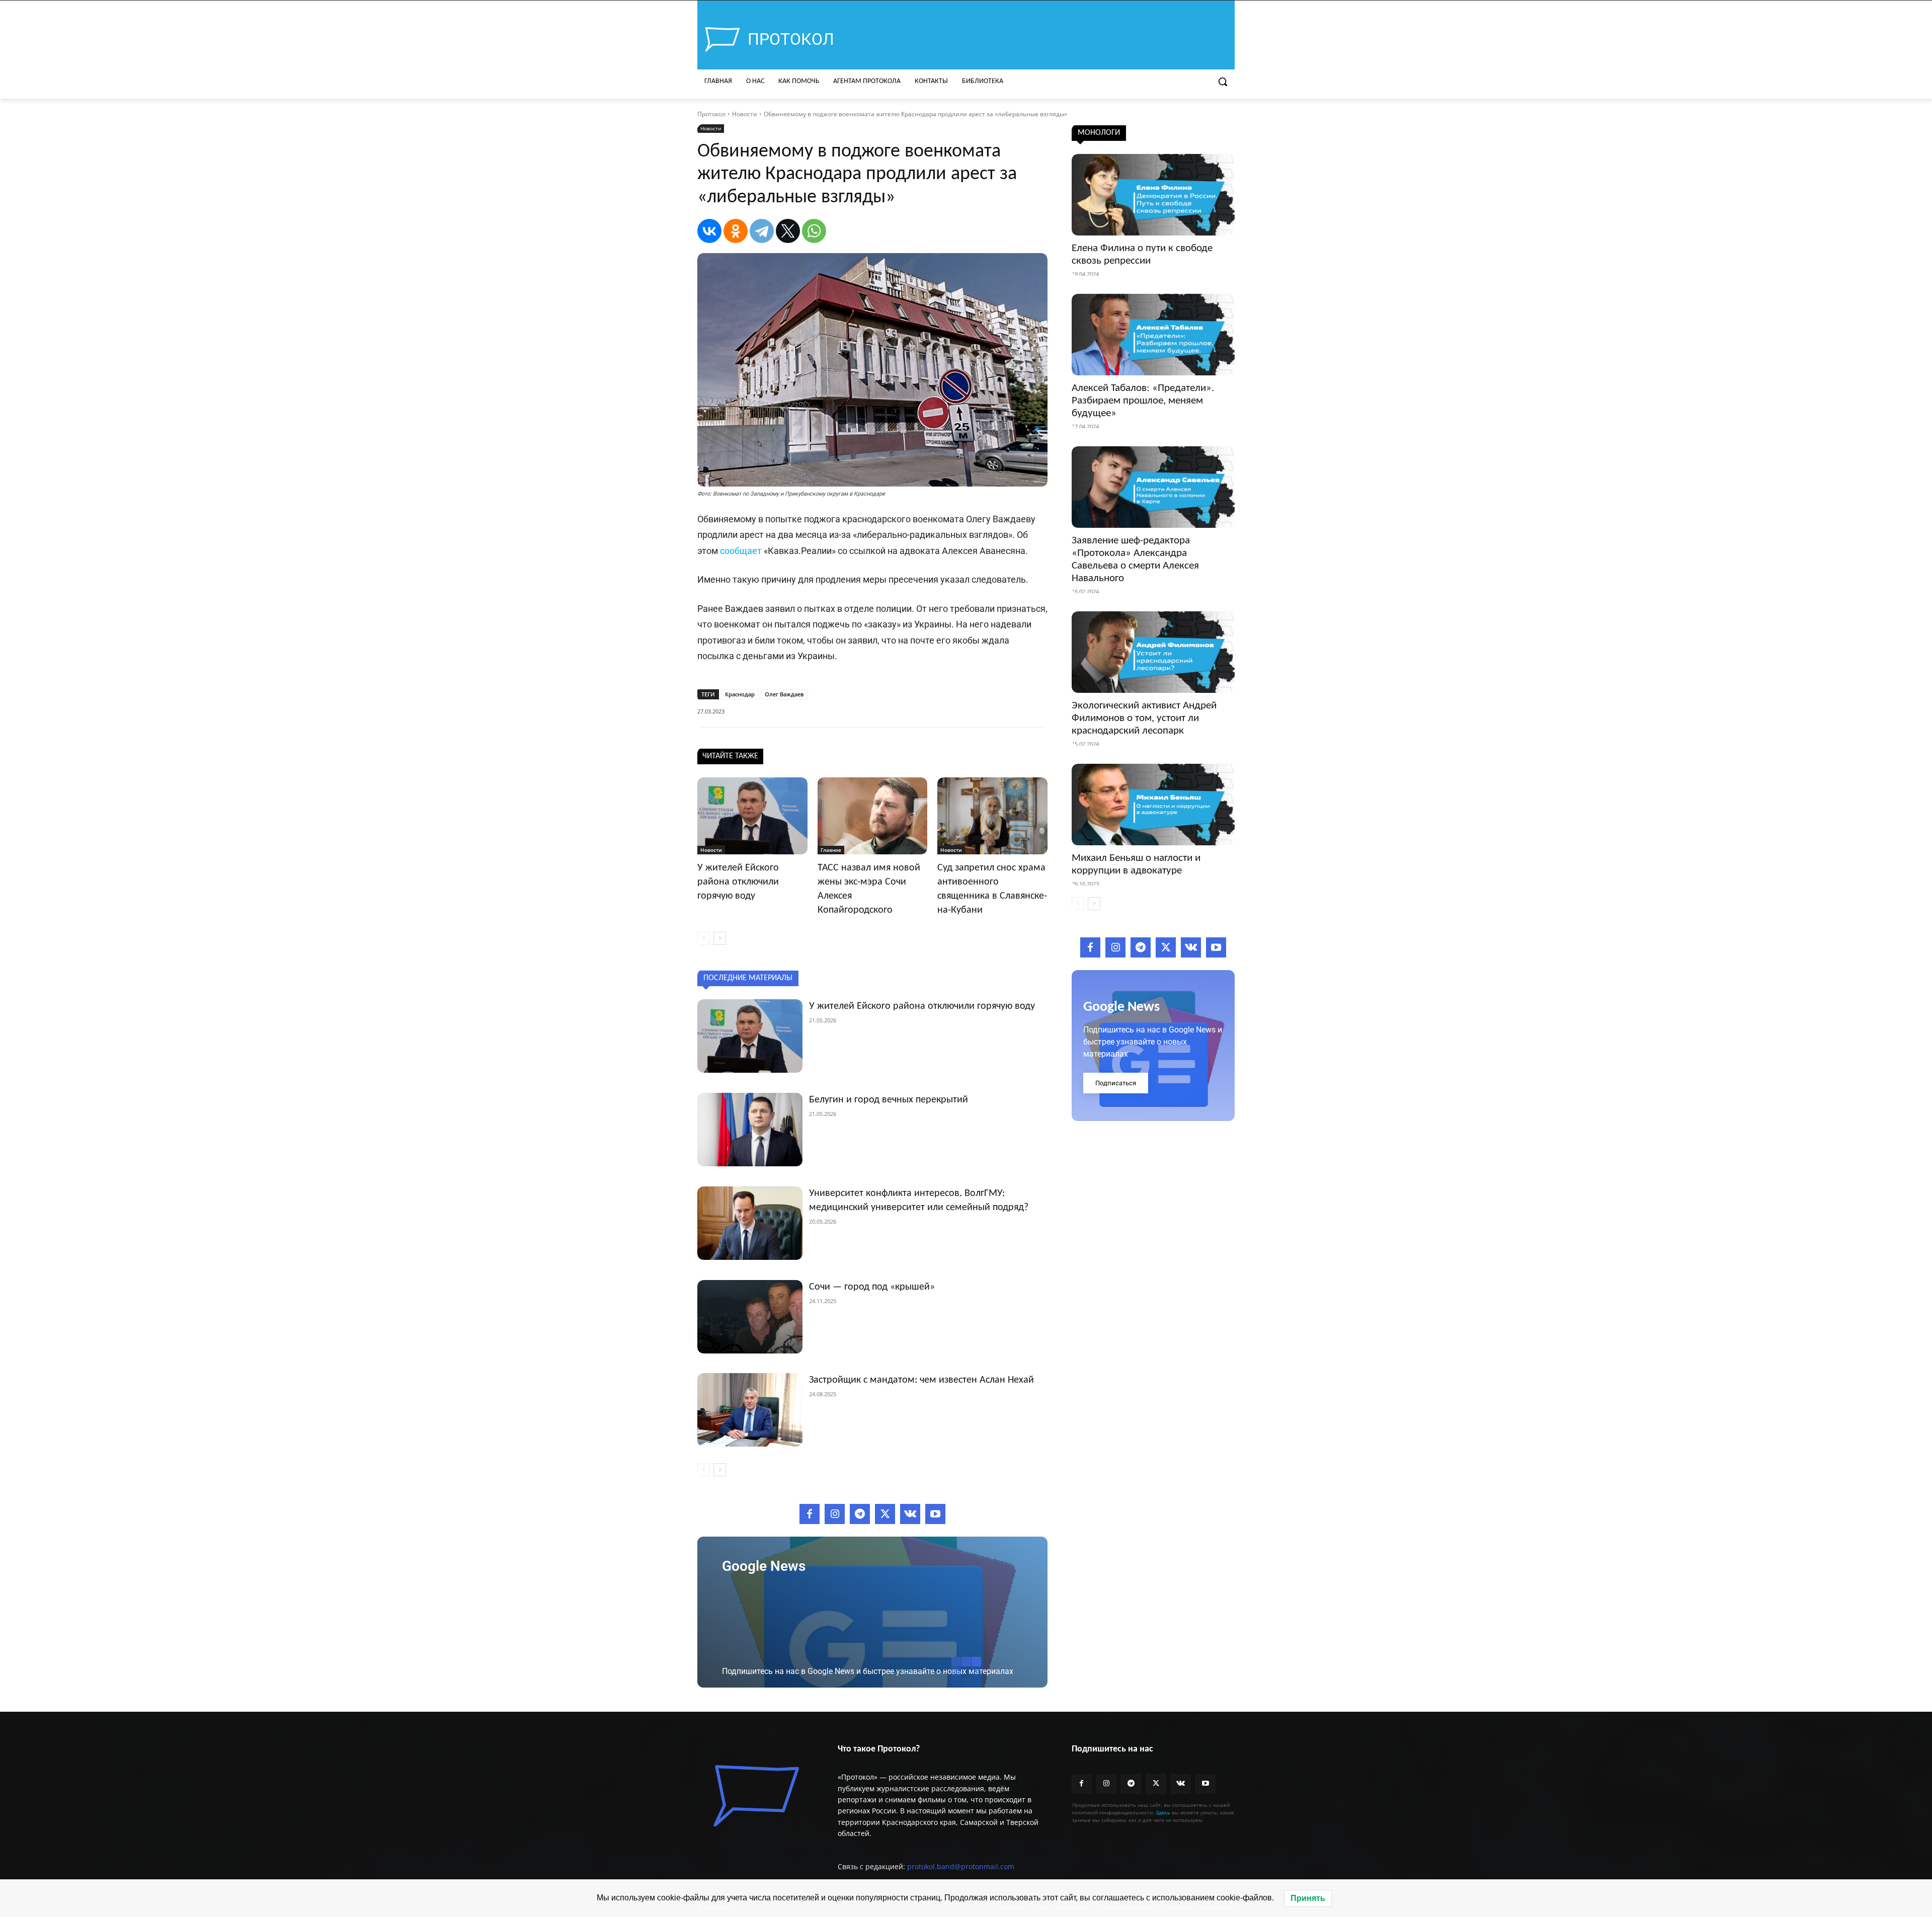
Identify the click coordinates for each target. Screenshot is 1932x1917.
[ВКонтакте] (709, 231)
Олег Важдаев (784, 694)
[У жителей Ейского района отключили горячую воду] (752, 816)
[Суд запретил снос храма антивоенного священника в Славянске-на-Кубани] (992, 816)
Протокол (711, 114)
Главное (831, 850)
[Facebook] (810, 1514)
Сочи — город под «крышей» (872, 1287)
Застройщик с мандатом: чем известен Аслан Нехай (921, 1380)
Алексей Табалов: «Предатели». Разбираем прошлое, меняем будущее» (1143, 401)
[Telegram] (762, 231)
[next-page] (720, 938)
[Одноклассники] (736, 231)
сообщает (741, 551)
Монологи (1099, 133)
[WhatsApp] (814, 231)
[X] (788, 231)
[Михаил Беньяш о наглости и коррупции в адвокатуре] (1153, 805)
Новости (745, 114)
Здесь (1163, 1812)
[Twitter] (885, 1514)
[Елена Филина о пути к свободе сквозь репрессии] (1153, 195)
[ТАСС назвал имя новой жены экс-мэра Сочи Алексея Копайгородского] (873, 816)
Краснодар (740, 694)
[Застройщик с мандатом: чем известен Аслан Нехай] (750, 1410)
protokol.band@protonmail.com (961, 1866)
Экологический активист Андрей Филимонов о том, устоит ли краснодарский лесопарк (1144, 718)
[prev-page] (704, 938)
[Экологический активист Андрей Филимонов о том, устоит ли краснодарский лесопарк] (1153, 652)
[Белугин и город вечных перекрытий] (750, 1130)
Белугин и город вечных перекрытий (889, 1100)
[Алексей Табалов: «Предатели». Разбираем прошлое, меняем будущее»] (1153, 335)
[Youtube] (935, 1514)
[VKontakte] (910, 1514)
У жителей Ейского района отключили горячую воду (738, 882)
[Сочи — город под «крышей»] (750, 1317)
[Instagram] (835, 1514)
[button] (1223, 82)
